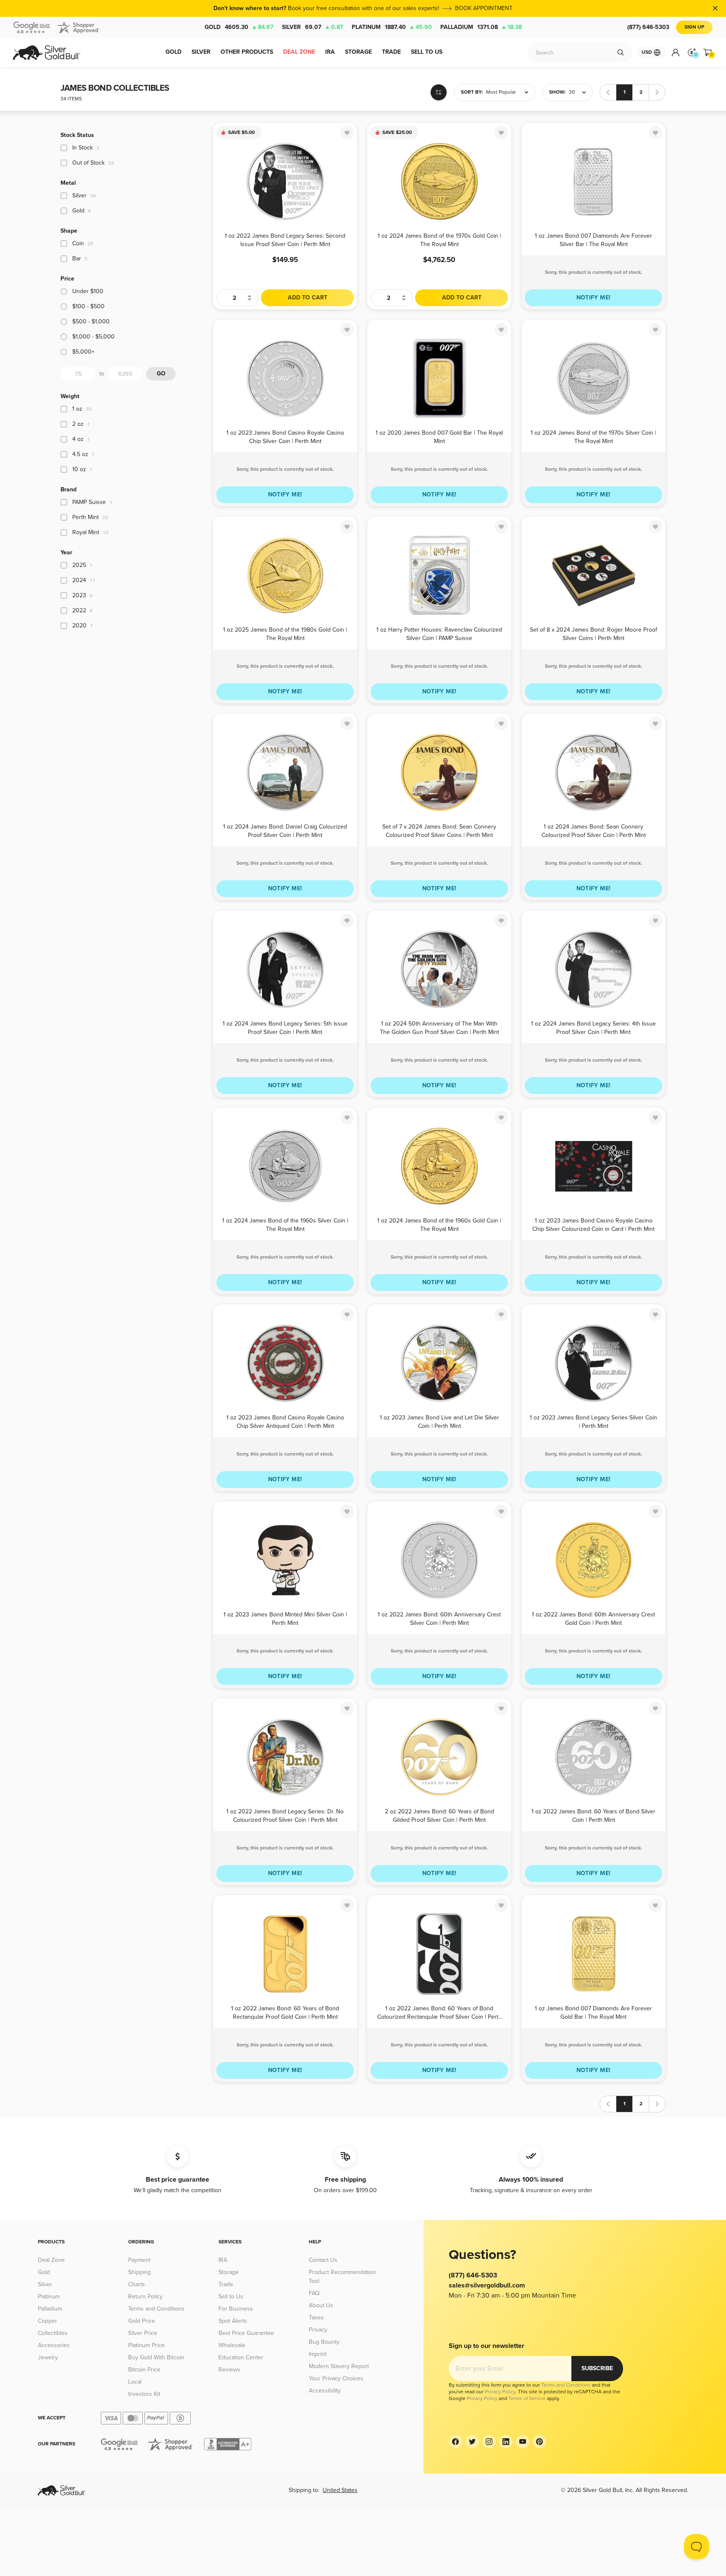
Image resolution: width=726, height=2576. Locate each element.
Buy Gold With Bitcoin (156, 2357)
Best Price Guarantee (246, 2333)
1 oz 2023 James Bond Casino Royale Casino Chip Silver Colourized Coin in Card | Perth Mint (593, 1224)
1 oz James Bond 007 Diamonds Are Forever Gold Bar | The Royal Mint (593, 2012)
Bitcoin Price (144, 2370)
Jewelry (48, 2357)
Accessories (54, 2345)
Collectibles (53, 2333)
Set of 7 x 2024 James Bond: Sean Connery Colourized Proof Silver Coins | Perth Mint (439, 830)
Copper (47, 2321)
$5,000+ (83, 352)
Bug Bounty (324, 2342)
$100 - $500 (88, 306)
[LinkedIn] (506, 2442)
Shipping (139, 2272)
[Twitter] (472, 2442)
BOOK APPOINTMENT (484, 8)
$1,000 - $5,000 (93, 337)
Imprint (318, 2354)
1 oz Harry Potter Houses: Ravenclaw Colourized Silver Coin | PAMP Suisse (439, 634)
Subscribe (597, 2368)
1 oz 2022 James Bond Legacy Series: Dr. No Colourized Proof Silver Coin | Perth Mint (285, 1815)
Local (135, 2382)
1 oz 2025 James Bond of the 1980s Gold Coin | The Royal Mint (285, 634)
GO (161, 374)
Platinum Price (146, 2345)
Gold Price (142, 2321)
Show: (557, 92)
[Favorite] (347, 133)
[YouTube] (523, 2442)
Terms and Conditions (156, 2309)
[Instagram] (489, 2442)
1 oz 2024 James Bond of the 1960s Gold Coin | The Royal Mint (439, 1224)
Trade (226, 2284)
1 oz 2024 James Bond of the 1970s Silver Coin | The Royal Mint (593, 437)
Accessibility (325, 2391)
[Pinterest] (539, 2442)
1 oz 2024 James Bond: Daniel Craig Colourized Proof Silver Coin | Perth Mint (285, 830)
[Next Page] (657, 92)
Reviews (229, 2370)
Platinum (392, 27)
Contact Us (323, 2260)
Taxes (316, 2318)
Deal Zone (51, 2260)
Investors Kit (144, 2394)
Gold (239, 27)
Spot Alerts (233, 2321)
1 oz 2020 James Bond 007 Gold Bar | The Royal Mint (439, 437)
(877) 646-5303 (648, 27)
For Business (236, 2309)
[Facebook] (455, 2442)
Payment (139, 2260)
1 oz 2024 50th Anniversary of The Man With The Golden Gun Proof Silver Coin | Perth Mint (439, 1027)
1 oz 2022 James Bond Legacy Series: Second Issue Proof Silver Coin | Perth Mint (285, 240)
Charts (137, 2284)
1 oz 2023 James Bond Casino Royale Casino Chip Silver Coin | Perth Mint (285, 437)
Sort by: (472, 92)
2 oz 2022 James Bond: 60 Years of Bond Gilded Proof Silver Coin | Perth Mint (439, 1815)
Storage (229, 2272)
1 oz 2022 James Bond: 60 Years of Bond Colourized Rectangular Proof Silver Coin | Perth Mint (439, 2012)
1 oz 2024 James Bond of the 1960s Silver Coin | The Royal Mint (285, 1224)
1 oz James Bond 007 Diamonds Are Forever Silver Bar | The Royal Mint (593, 240)
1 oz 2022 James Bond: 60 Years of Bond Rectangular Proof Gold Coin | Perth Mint (285, 2012)
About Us (321, 2305)
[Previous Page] (608, 92)
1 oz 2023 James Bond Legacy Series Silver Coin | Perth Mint (593, 1421)
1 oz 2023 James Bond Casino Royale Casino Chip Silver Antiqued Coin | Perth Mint (285, 1421)
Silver (313, 27)
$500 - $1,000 (91, 321)
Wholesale (232, 2345)
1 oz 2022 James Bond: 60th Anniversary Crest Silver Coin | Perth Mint (439, 1618)
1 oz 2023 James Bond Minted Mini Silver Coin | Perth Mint (285, 1618)
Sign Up (694, 27)
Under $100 (88, 291)
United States (340, 2490)
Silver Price (143, 2333)
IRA (223, 2260)
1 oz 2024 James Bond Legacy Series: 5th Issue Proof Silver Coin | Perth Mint (285, 1027)
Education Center (241, 2357)
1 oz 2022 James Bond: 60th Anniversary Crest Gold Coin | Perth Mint (593, 1618)
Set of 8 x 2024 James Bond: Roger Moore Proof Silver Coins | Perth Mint (593, 634)
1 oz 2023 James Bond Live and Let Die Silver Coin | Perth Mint (439, 1421)
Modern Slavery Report (339, 2366)
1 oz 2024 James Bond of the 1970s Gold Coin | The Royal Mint (439, 240)
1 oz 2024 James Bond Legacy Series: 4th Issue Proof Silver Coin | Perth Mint (593, 1027)
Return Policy (145, 2297)
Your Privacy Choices (336, 2378)
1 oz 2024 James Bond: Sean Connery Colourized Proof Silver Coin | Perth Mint (594, 830)
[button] (495, 92)
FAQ (314, 2293)
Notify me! (594, 298)
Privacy (318, 2330)
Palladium (481, 27)
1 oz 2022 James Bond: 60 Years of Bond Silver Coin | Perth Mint (593, 1815)
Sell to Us (231, 2297)
